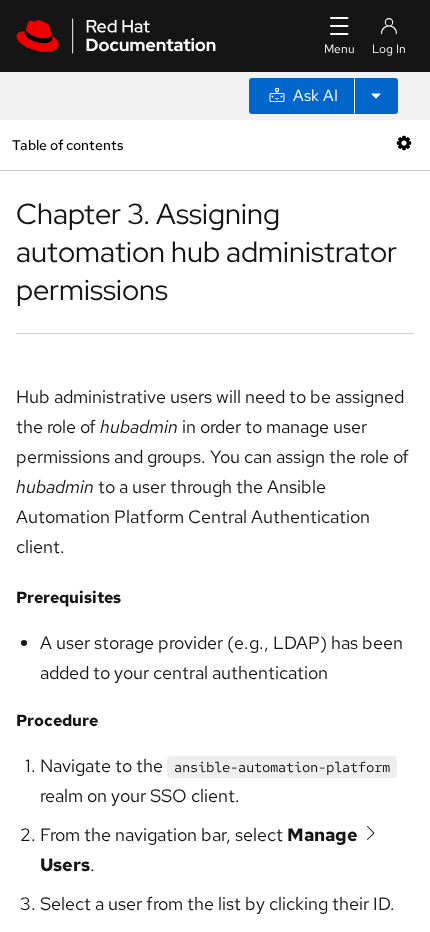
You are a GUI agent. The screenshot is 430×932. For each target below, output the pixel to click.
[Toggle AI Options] (376, 96)
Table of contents (67, 144)
